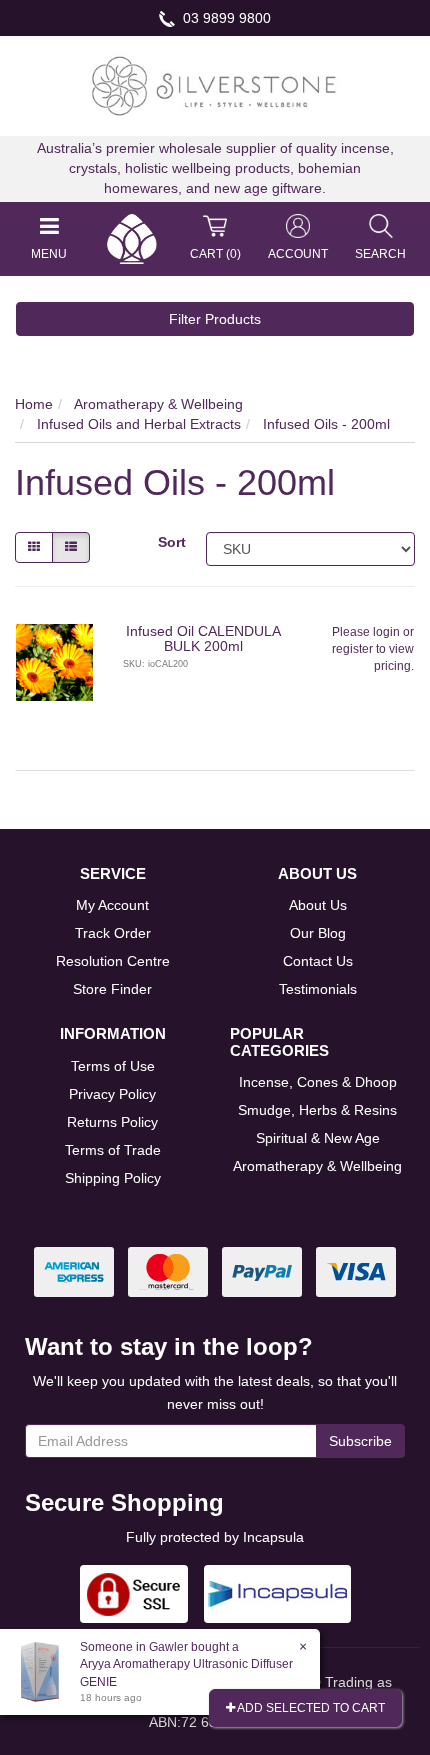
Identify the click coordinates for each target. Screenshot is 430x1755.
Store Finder (112, 989)
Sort (172, 542)
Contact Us (318, 961)
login (386, 632)
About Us (318, 905)
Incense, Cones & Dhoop (318, 1082)
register (352, 649)
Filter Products (215, 319)
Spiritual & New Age (318, 1138)
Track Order (113, 933)
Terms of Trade (113, 1150)
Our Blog (318, 933)
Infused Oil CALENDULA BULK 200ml (203, 638)
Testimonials (318, 989)
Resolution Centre (113, 961)
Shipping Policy (113, 1178)
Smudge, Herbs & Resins (317, 1110)
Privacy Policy (112, 1094)
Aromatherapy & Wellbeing (317, 1166)
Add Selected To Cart (310, 1708)
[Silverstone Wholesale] (215, 85)
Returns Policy (112, 1122)
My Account (112, 905)
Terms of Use (113, 1066)
